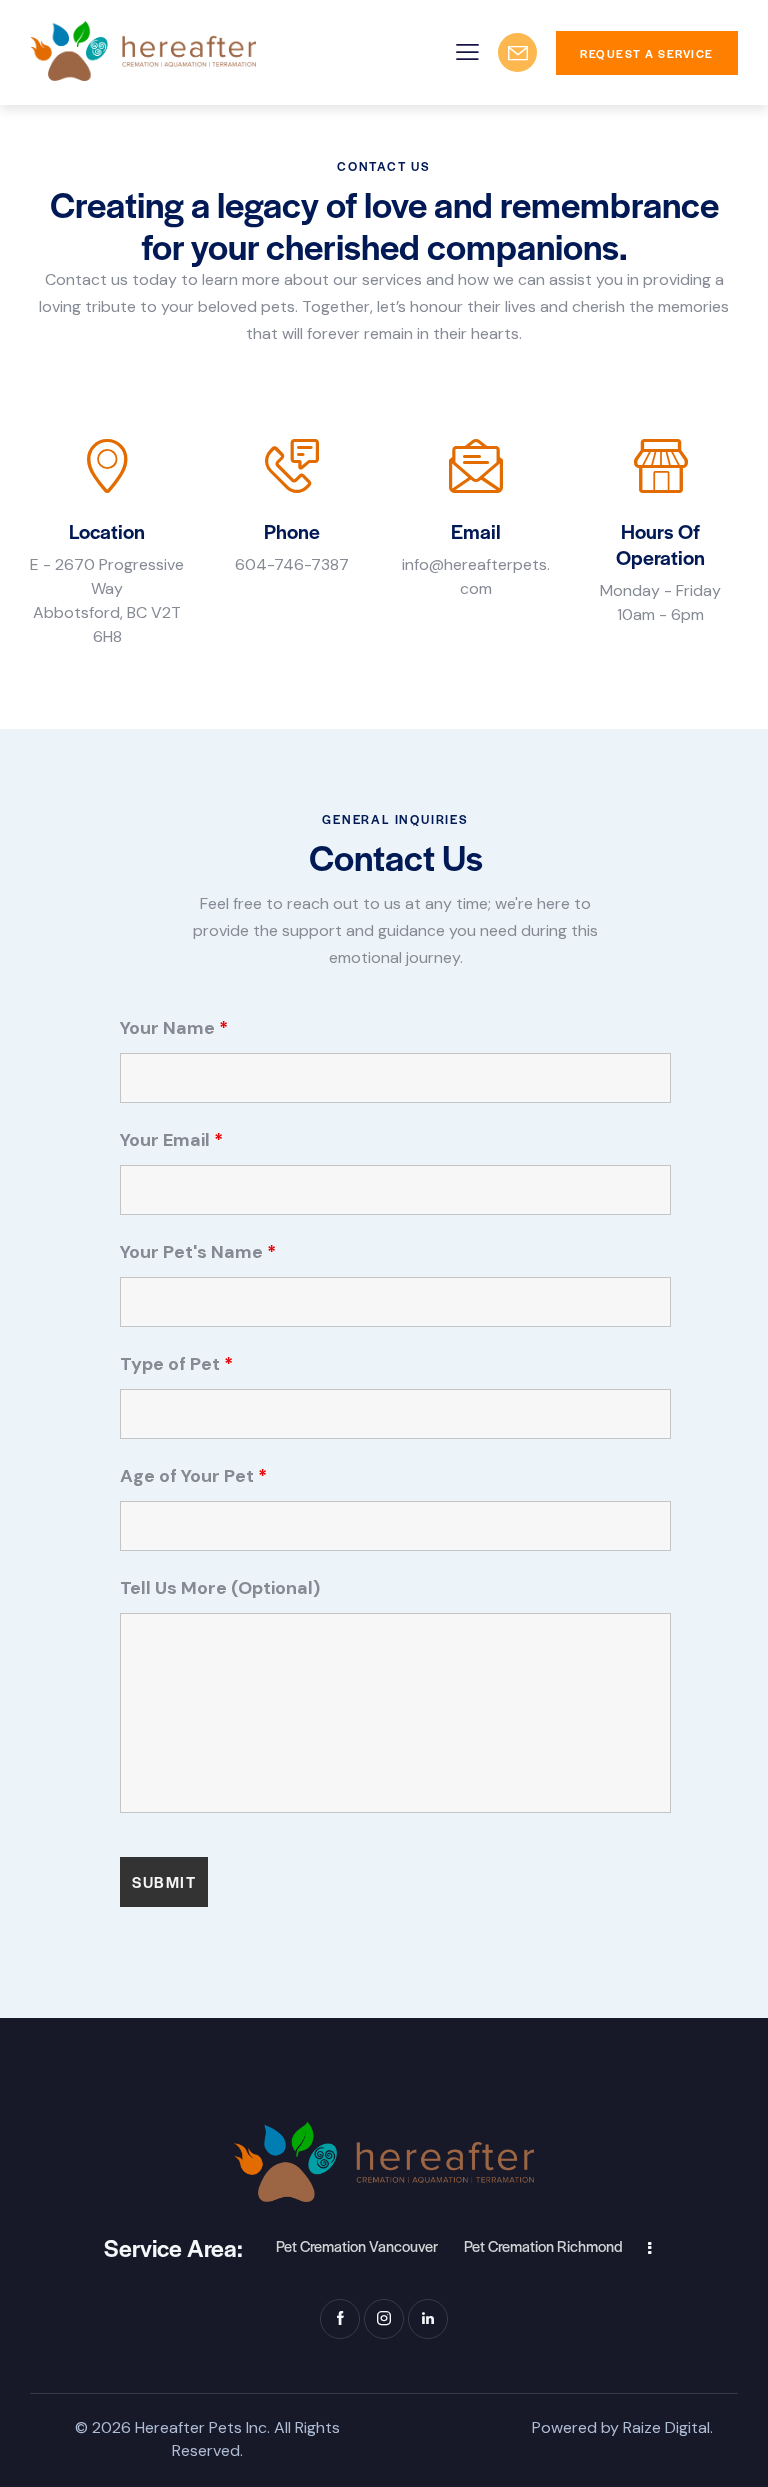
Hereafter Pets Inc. (202, 2427)
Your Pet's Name (198, 1252)
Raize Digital (666, 2427)
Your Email (171, 1140)
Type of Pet (176, 1364)
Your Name (174, 1028)
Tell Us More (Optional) (220, 1588)
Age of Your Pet (193, 1476)
